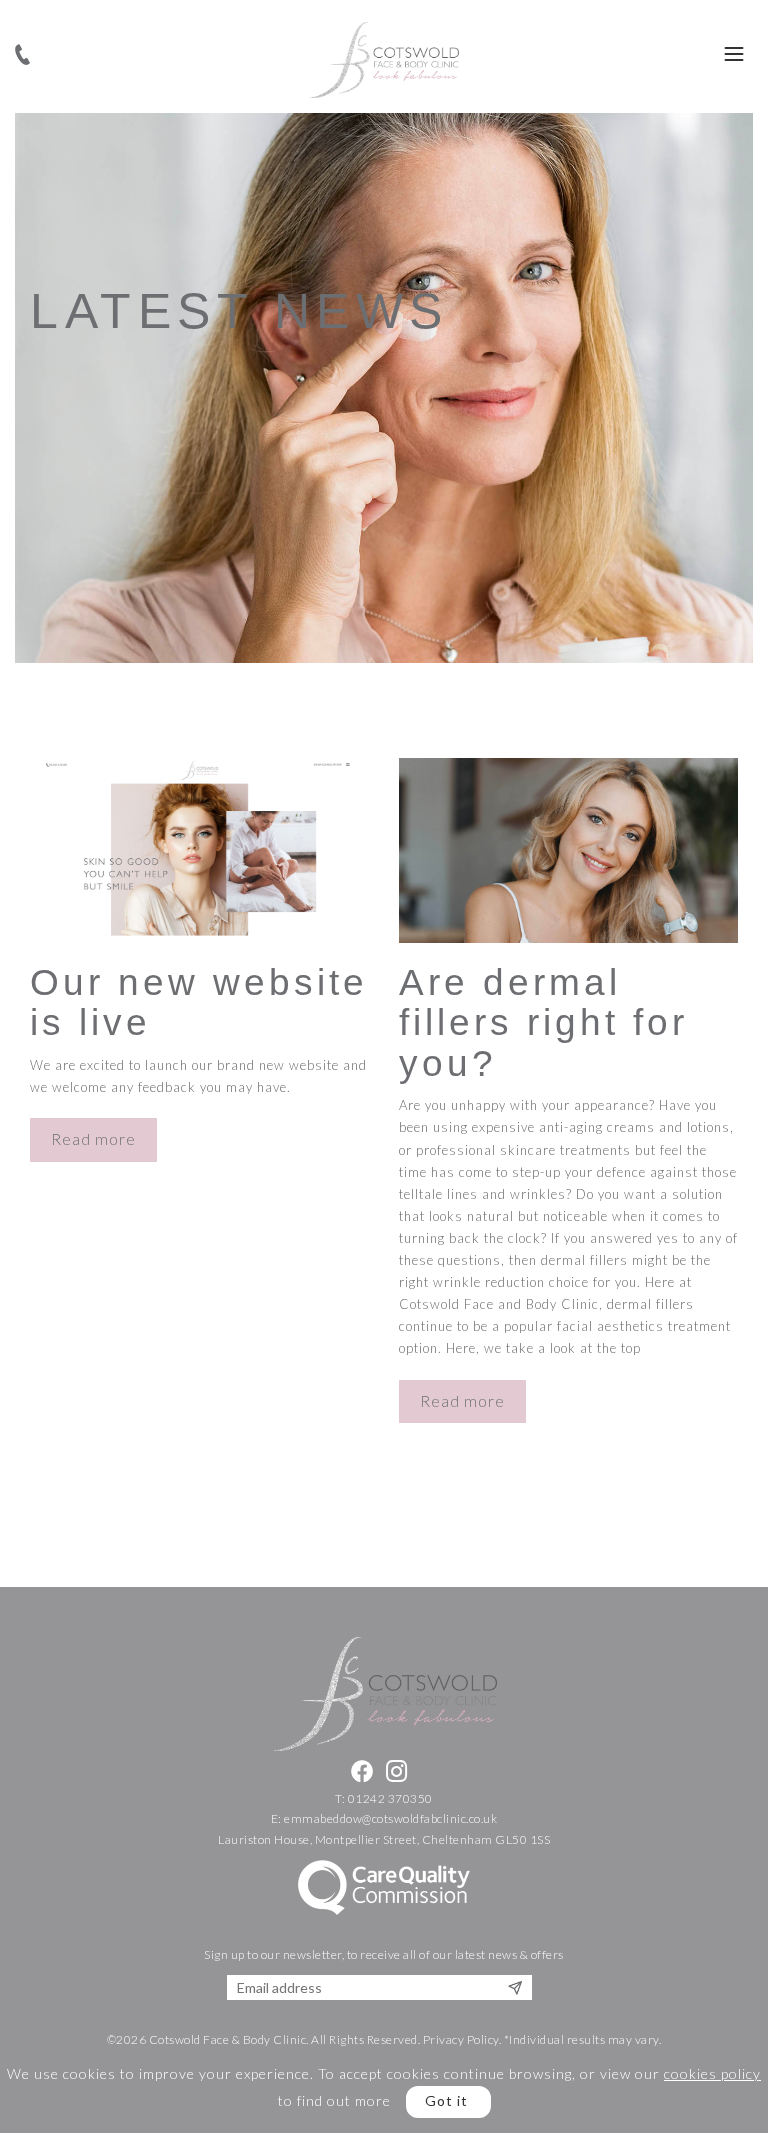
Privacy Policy (461, 2039)
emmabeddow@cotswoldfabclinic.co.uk (390, 1818)
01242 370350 (390, 1798)
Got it (446, 2100)
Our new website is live (199, 1003)
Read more (93, 1139)
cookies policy (712, 2073)
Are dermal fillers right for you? (543, 1023)
